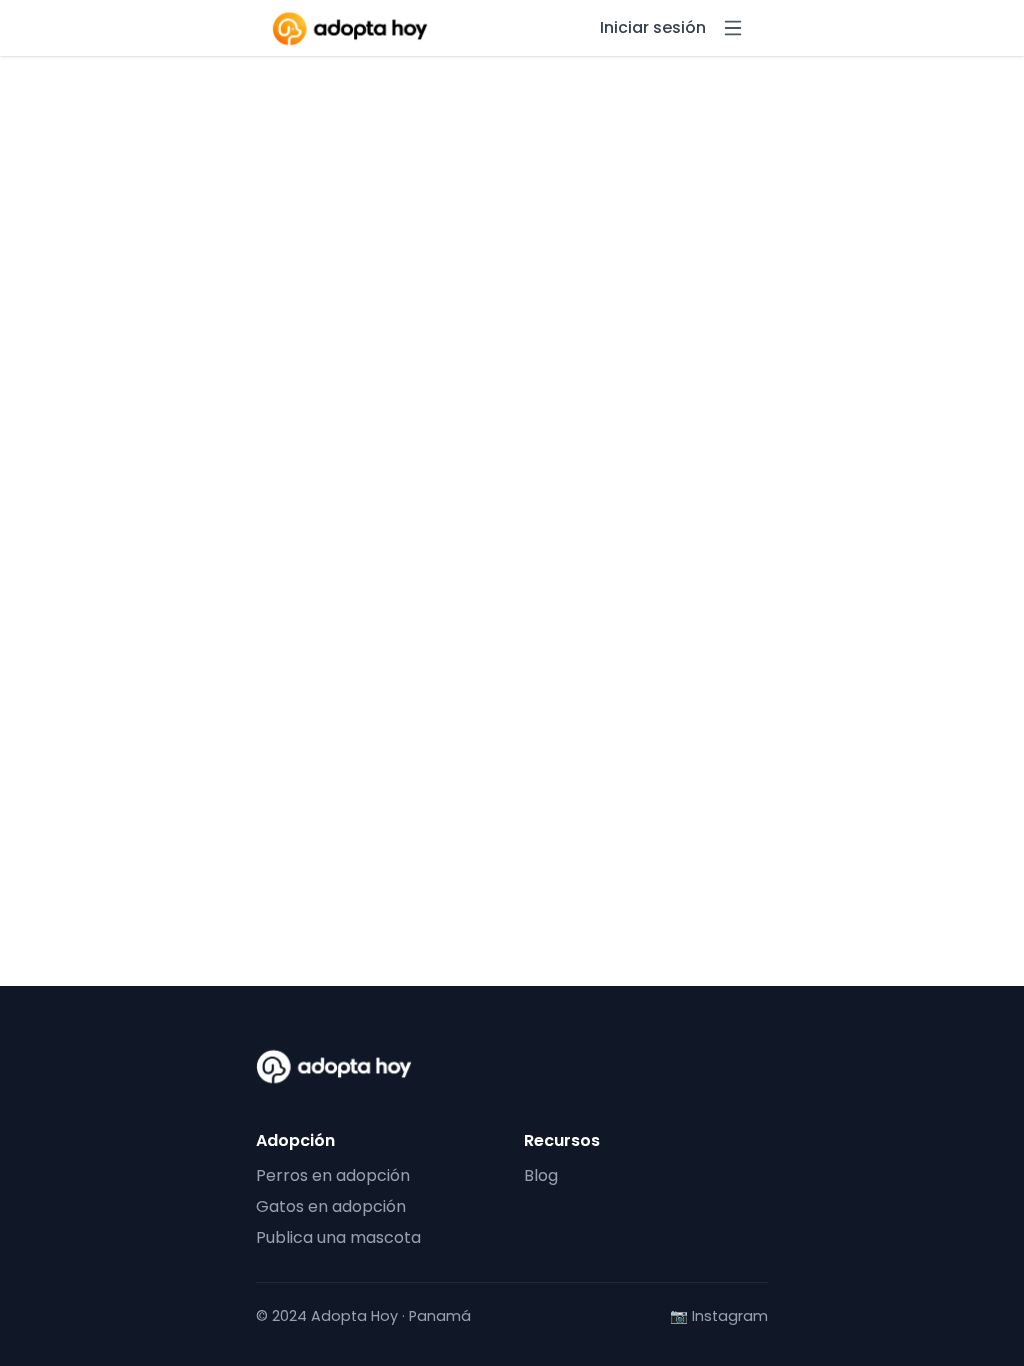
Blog (541, 1175)
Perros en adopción (333, 1175)
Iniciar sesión (653, 28)
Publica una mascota (338, 1237)
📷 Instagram (719, 1316)
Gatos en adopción (331, 1206)
